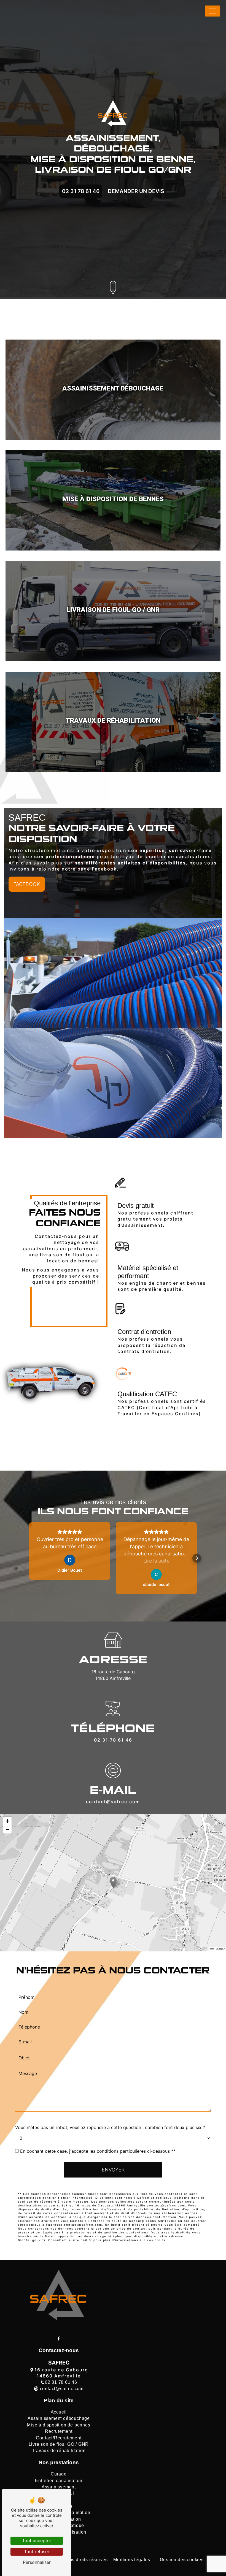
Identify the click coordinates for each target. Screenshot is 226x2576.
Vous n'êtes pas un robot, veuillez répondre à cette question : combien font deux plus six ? (110, 2127)
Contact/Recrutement (59, 2438)
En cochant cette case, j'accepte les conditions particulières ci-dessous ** (98, 2151)
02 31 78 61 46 (81, 191)
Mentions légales (132, 2560)
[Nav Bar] (212, 11)
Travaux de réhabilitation (59, 2451)
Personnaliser (37, 2562)
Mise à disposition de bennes (59, 2425)
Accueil (59, 2412)
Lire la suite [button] (156, 1561)
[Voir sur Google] (70, 1560)
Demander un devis (136, 191)
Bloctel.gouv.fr (32, 2240)
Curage (59, 2474)
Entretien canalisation (59, 2481)
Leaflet (219, 1949)
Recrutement (59, 2431)
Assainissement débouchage (59, 2418)
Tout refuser (37, 2551)
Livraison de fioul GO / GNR (59, 2444)
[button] (29, 1558)
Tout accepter (37, 2540)
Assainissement (59, 2487)
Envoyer (113, 2170)
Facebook (27, 884)
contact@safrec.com (113, 1802)
